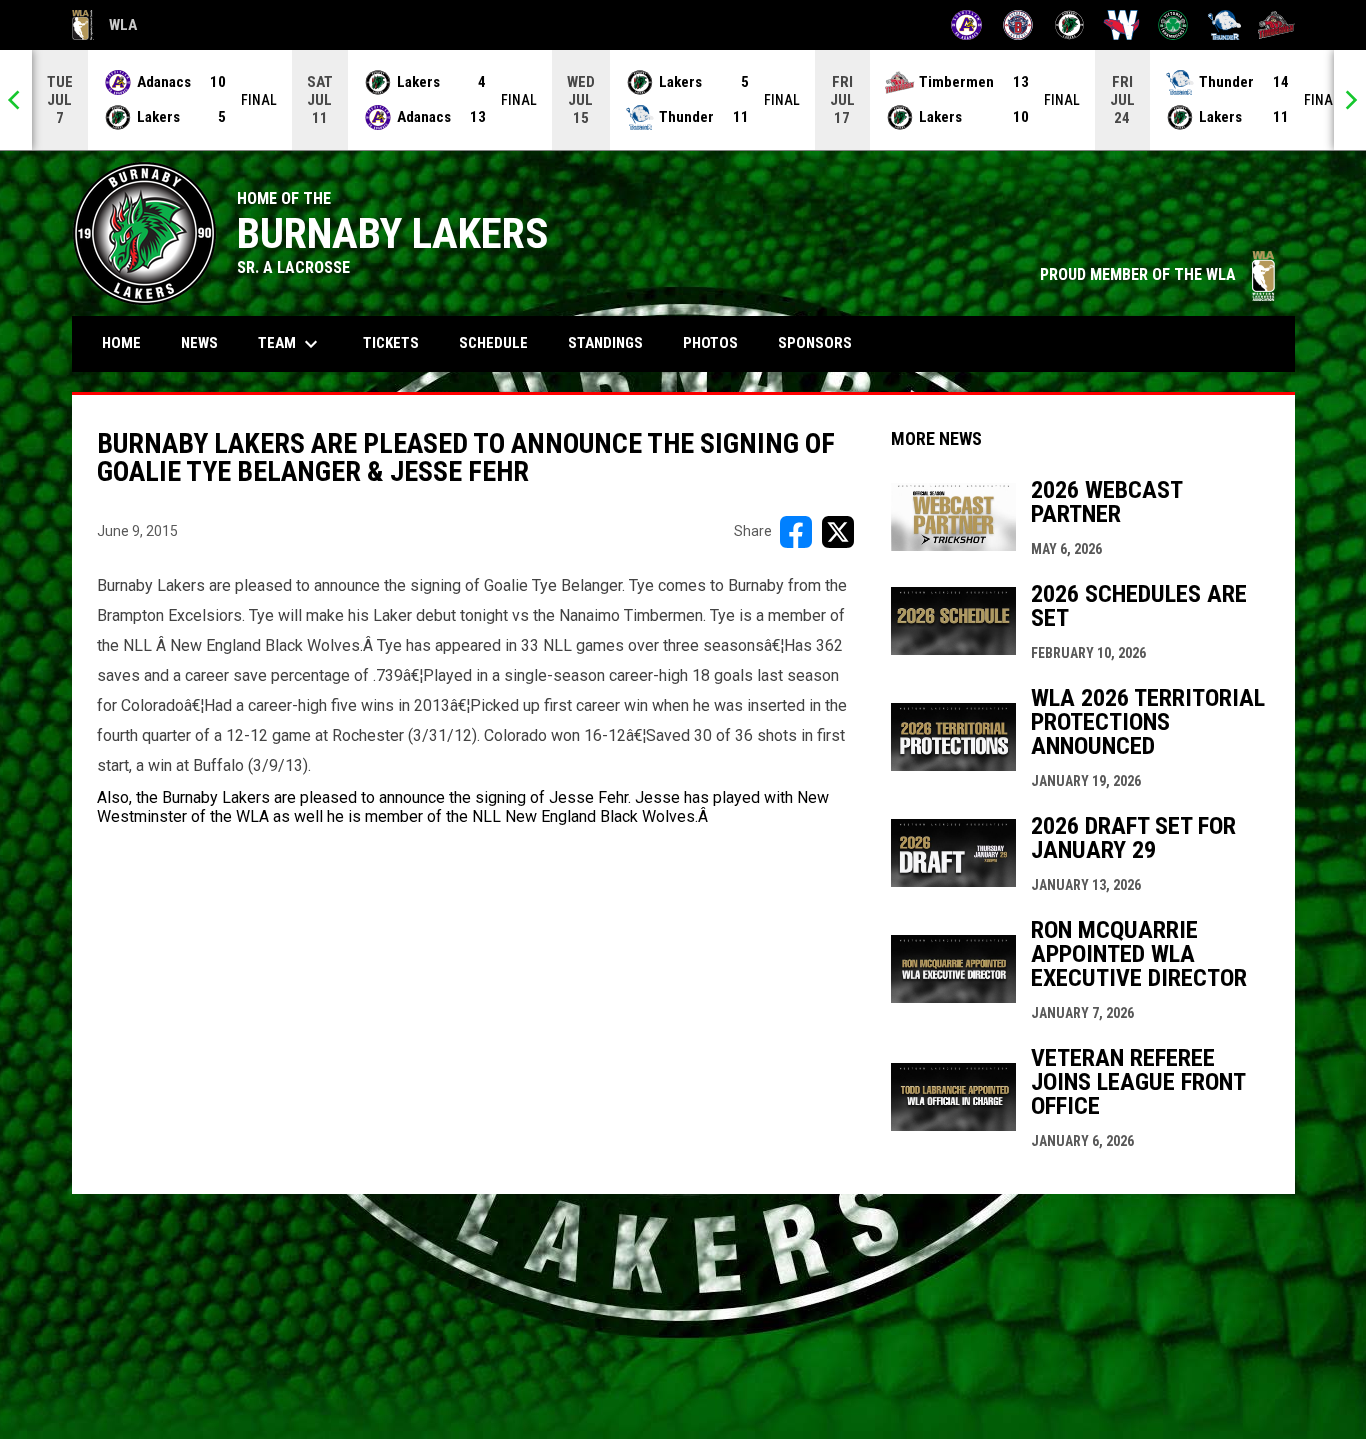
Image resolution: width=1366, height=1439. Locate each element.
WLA (104, 28)
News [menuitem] (199, 343)
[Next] (1350, 100)
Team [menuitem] (290, 344)
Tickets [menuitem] (391, 343)
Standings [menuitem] (605, 343)
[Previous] (16, 100)
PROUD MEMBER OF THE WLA (1157, 274)
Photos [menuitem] (710, 343)
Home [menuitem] (121, 343)
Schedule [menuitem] (501, 342)
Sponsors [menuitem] (815, 343)
